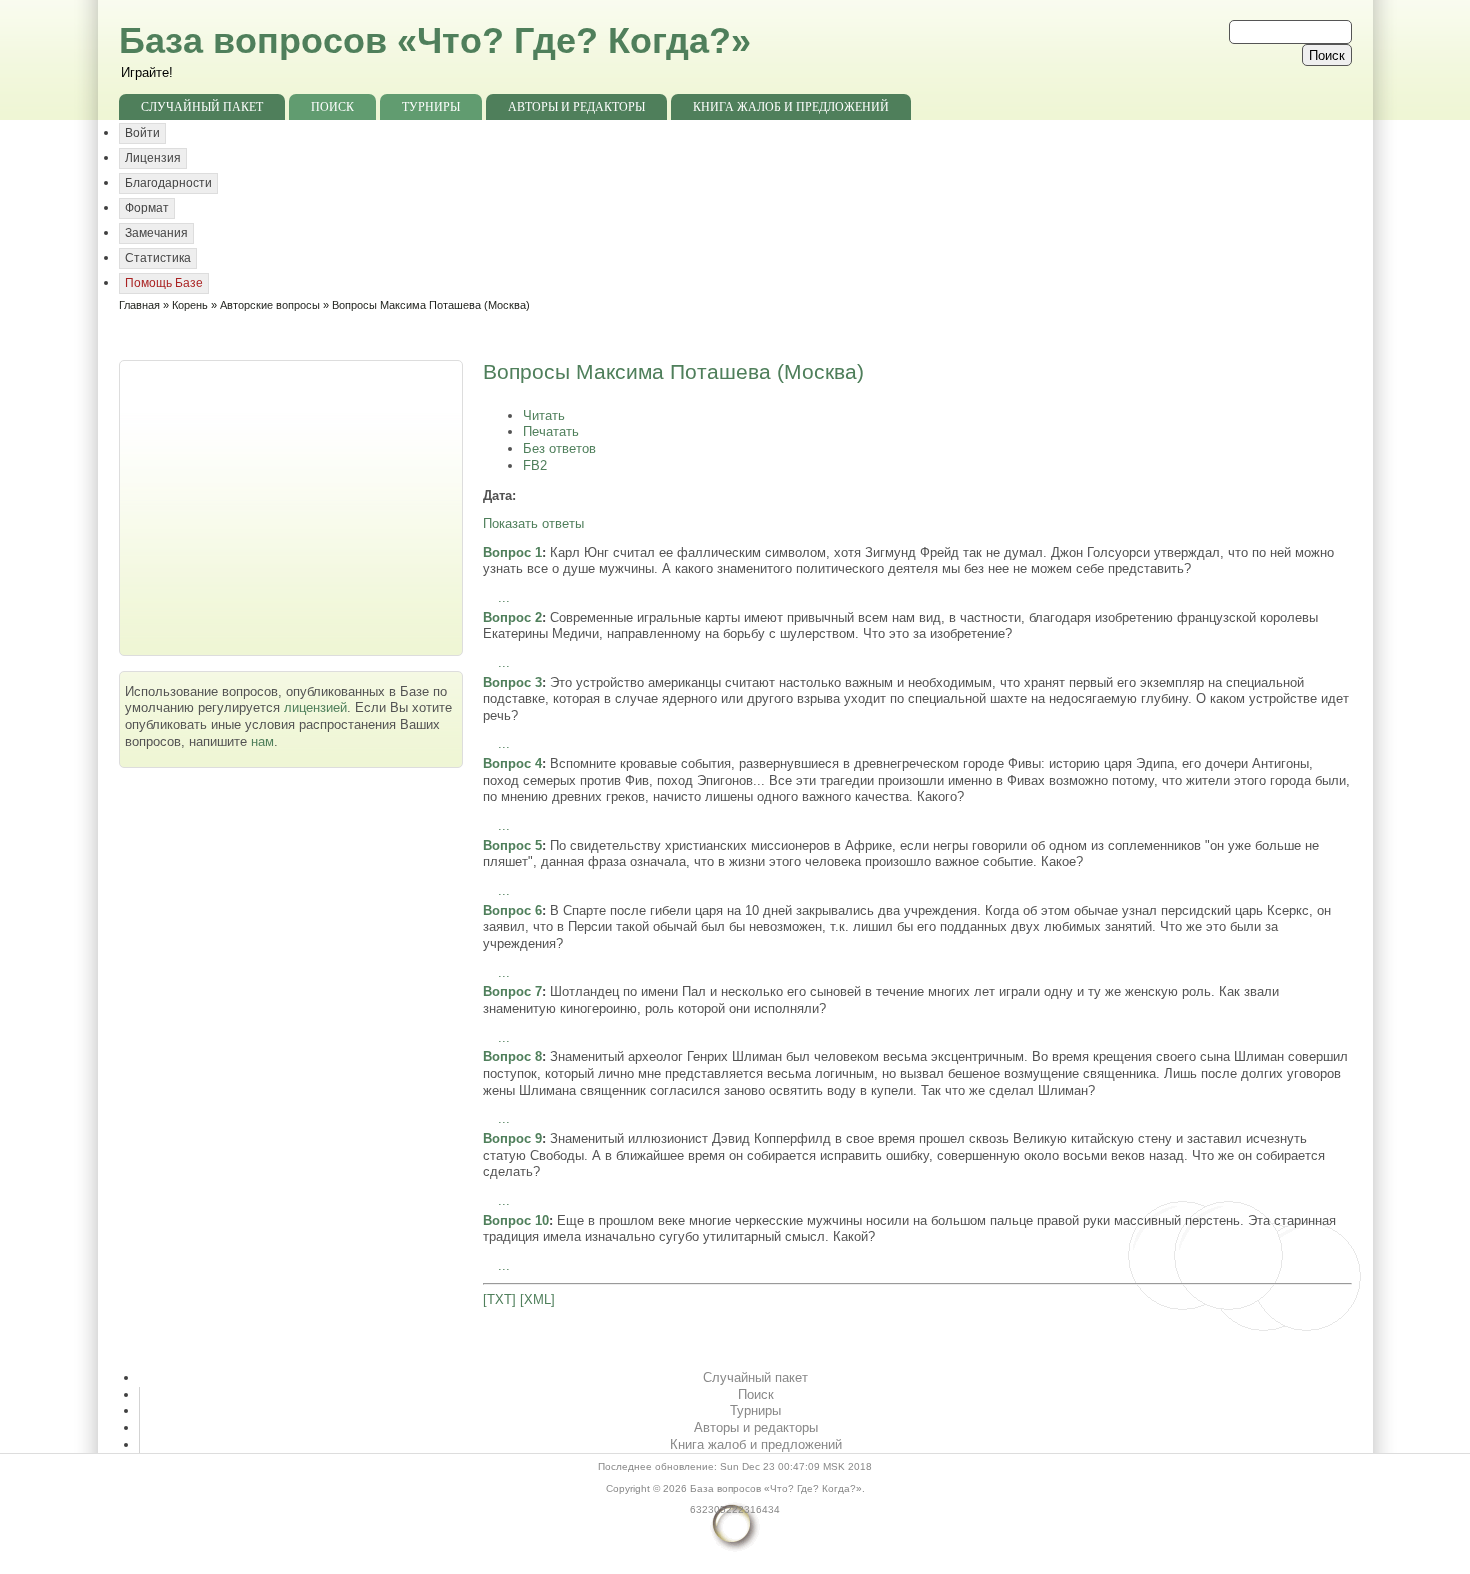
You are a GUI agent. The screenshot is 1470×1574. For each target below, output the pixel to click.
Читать (544, 415)
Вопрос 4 (512, 763)
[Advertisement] (293, 506)
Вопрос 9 (512, 1138)
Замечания (156, 233)
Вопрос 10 (516, 1220)
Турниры (431, 107)
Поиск (332, 107)
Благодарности (168, 183)
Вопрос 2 (512, 617)
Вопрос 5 (512, 845)
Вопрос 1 (512, 552)
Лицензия (153, 158)
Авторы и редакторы (576, 107)
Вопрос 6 (512, 910)
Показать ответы (533, 523)
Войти (142, 133)
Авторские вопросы (270, 305)
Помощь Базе (164, 283)
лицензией (315, 707)
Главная (139, 305)
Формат (147, 208)
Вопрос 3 (512, 682)
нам (262, 741)
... (504, 597)
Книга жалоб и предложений (791, 107)
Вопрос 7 (512, 991)
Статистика (158, 258)
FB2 (535, 465)
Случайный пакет (202, 107)
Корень (190, 305)
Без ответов (559, 448)
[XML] (537, 1299)
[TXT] (499, 1299)
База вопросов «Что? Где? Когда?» (435, 40)
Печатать (551, 431)
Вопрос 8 (512, 1056)
